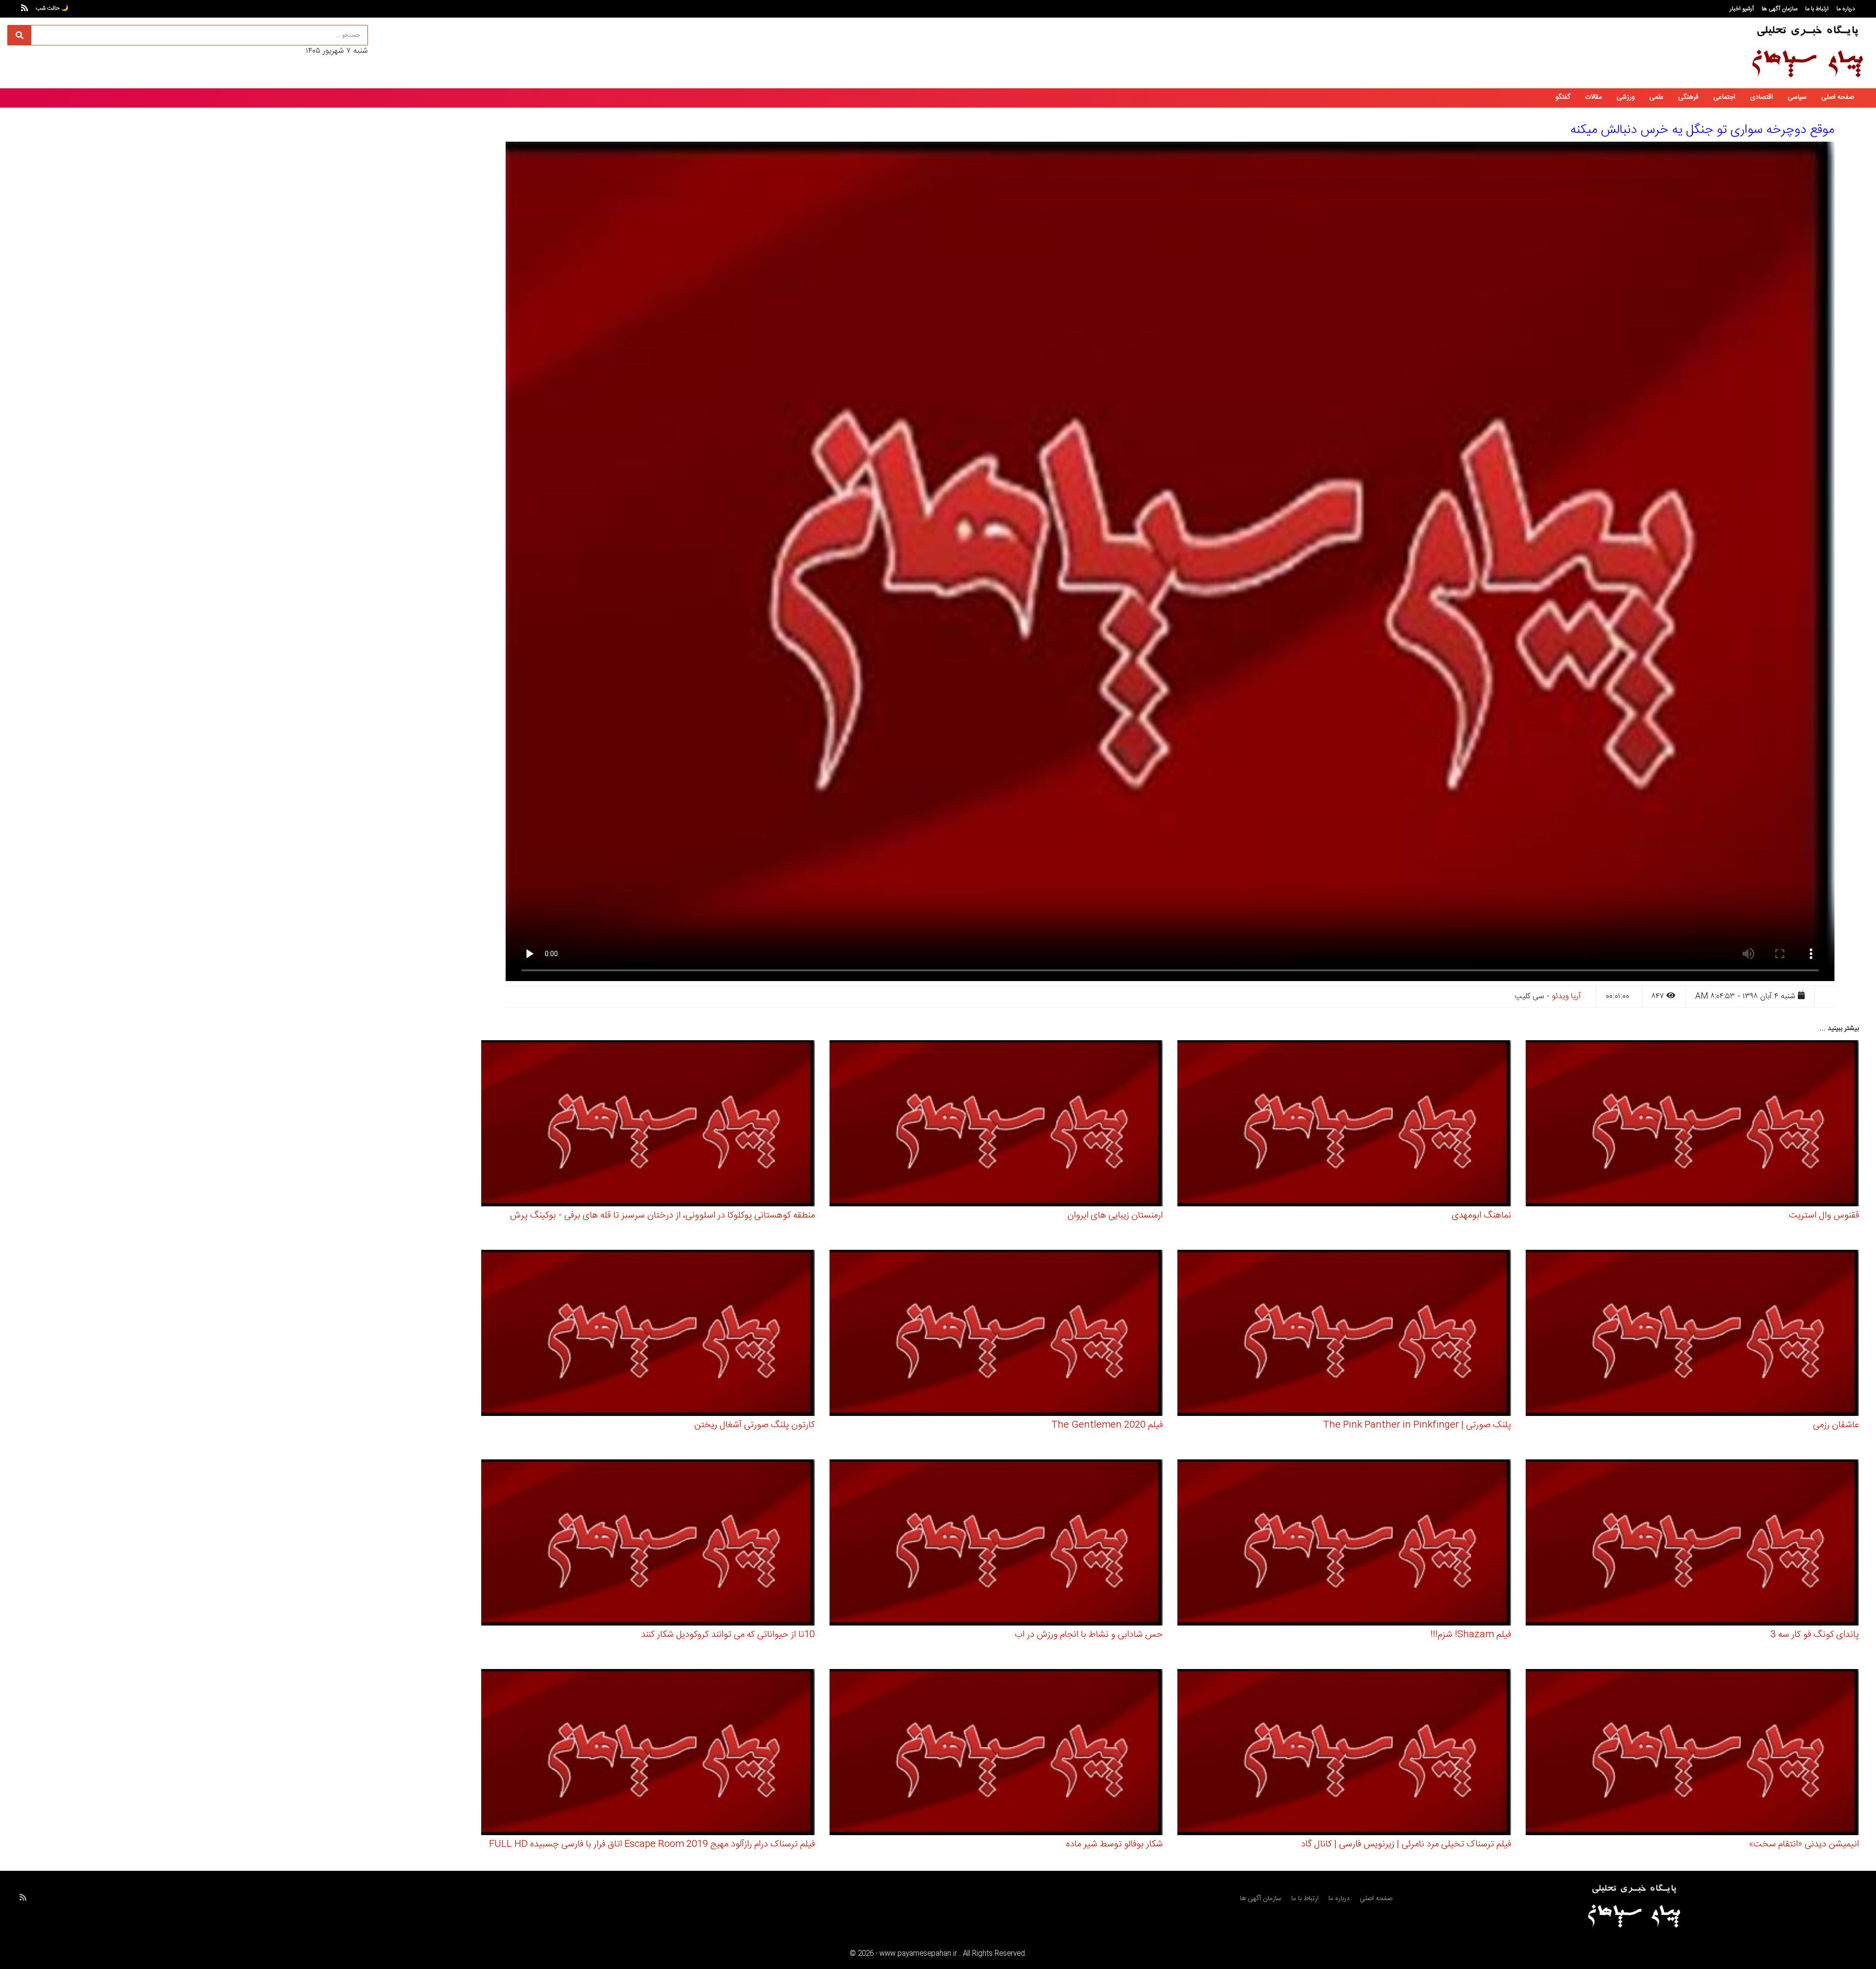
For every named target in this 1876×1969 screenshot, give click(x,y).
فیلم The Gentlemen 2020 (1107, 1425)
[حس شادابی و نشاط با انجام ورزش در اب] (996, 1544)
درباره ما (1846, 9)
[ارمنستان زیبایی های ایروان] (996, 1125)
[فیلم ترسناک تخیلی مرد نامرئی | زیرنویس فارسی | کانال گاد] (1344, 1754)
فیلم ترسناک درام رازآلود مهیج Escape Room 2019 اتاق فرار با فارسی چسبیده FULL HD (652, 1844)
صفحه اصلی (1838, 97)
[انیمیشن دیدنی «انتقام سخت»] (1693, 1754)
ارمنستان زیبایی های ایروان (1115, 1216)
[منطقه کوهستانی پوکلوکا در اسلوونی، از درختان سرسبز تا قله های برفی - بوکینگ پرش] (648, 1125)
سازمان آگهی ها (1780, 9)
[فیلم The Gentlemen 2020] (996, 1335)
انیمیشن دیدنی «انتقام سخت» (1804, 1844)
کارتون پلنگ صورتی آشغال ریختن (755, 1425)
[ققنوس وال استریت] (1693, 1125)
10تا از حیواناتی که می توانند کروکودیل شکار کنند (728, 1635)
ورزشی (1626, 97)
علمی (1656, 97)
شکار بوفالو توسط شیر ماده (1114, 1844)
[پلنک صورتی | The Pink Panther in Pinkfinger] (1344, 1335)
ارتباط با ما (1817, 9)
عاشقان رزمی (1836, 1425)
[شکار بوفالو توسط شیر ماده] (996, 1754)
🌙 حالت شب (52, 8)
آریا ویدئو (1567, 996)
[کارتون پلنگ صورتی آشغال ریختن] (648, 1335)
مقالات (1593, 97)
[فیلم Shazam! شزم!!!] (1344, 1544)
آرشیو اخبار (1742, 9)
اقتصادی (1761, 97)
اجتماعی (1724, 97)
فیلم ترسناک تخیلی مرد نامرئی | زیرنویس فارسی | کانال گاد (1406, 1844)
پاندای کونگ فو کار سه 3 (1815, 1635)
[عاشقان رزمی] (1693, 1335)
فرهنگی (1688, 97)
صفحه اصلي (1376, 1899)
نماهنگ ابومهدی (1482, 1216)
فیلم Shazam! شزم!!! (1471, 1635)
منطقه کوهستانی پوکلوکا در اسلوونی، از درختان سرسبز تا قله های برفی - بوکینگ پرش (662, 1216)
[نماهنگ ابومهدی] (1344, 1125)
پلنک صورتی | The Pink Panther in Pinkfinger (1417, 1425)
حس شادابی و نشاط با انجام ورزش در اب (1089, 1635)
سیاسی (1797, 97)
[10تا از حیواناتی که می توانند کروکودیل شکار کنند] (648, 1544)
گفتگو (1563, 97)
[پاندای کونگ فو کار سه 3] (1693, 1544)
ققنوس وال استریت (1824, 1216)
